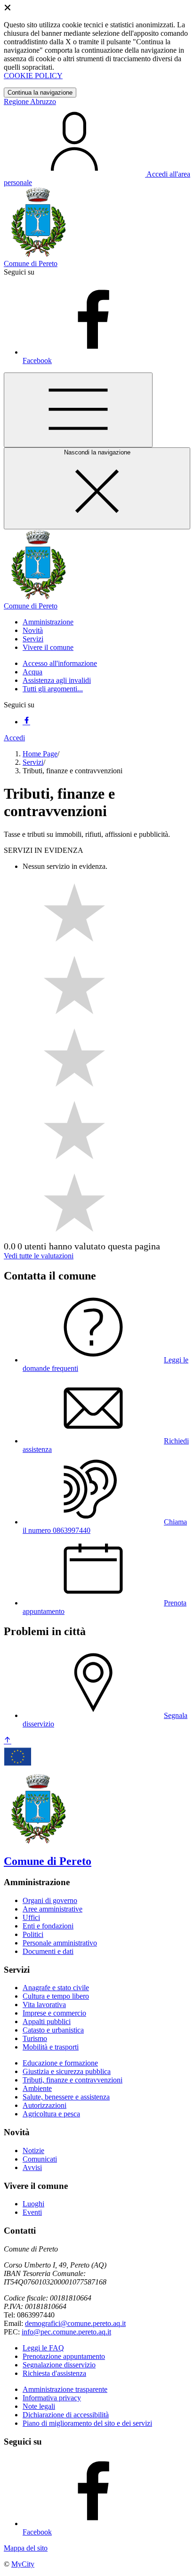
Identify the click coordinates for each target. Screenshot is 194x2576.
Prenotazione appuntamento (64, 2356)
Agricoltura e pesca (51, 2114)
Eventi (32, 2212)
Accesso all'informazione (60, 663)
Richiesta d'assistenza (54, 2373)
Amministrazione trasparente (65, 2389)
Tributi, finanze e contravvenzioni (73, 2080)
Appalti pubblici (47, 2021)
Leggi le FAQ (43, 2348)
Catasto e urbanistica (53, 2030)
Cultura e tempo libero (56, 1996)
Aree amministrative (53, 1909)
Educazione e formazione (60, 2063)
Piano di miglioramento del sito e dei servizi (87, 2423)
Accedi (14, 738)
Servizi (33, 762)
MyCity (23, 2564)
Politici (33, 1934)
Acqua (32, 672)
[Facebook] (26, 722)
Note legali (39, 2406)
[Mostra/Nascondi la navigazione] (78, 410)
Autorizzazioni (44, 2105)
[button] (48, 622)
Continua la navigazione (40, 93)
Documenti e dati (48, 1951)
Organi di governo (50, 1900)
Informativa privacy (52, 2398)
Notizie (33, 2151)
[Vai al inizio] (8, 1741)
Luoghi (33, 2204)
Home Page (40, 754)
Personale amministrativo (60, 1943)
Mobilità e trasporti (51, 2047)
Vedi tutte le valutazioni (39, 1256)
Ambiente (37, 2088)
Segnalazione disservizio (59, 2365)
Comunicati (40, 2159)
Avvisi (32, 2167)
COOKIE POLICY (33, 76)
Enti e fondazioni (48, 1926)
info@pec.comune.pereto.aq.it (66, 2332)
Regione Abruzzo (30, 101)
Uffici (31, 1917)
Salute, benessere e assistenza (66, 2097)
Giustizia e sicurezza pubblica (67, 2071)
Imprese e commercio (54, 2013)
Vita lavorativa (44, 2005)
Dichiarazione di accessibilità (66, 2415)
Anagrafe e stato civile (56, 1988)
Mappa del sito (26, 2548)
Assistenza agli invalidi (57, 680)
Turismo (35, 2038)
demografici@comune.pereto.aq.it (75, 2323)
